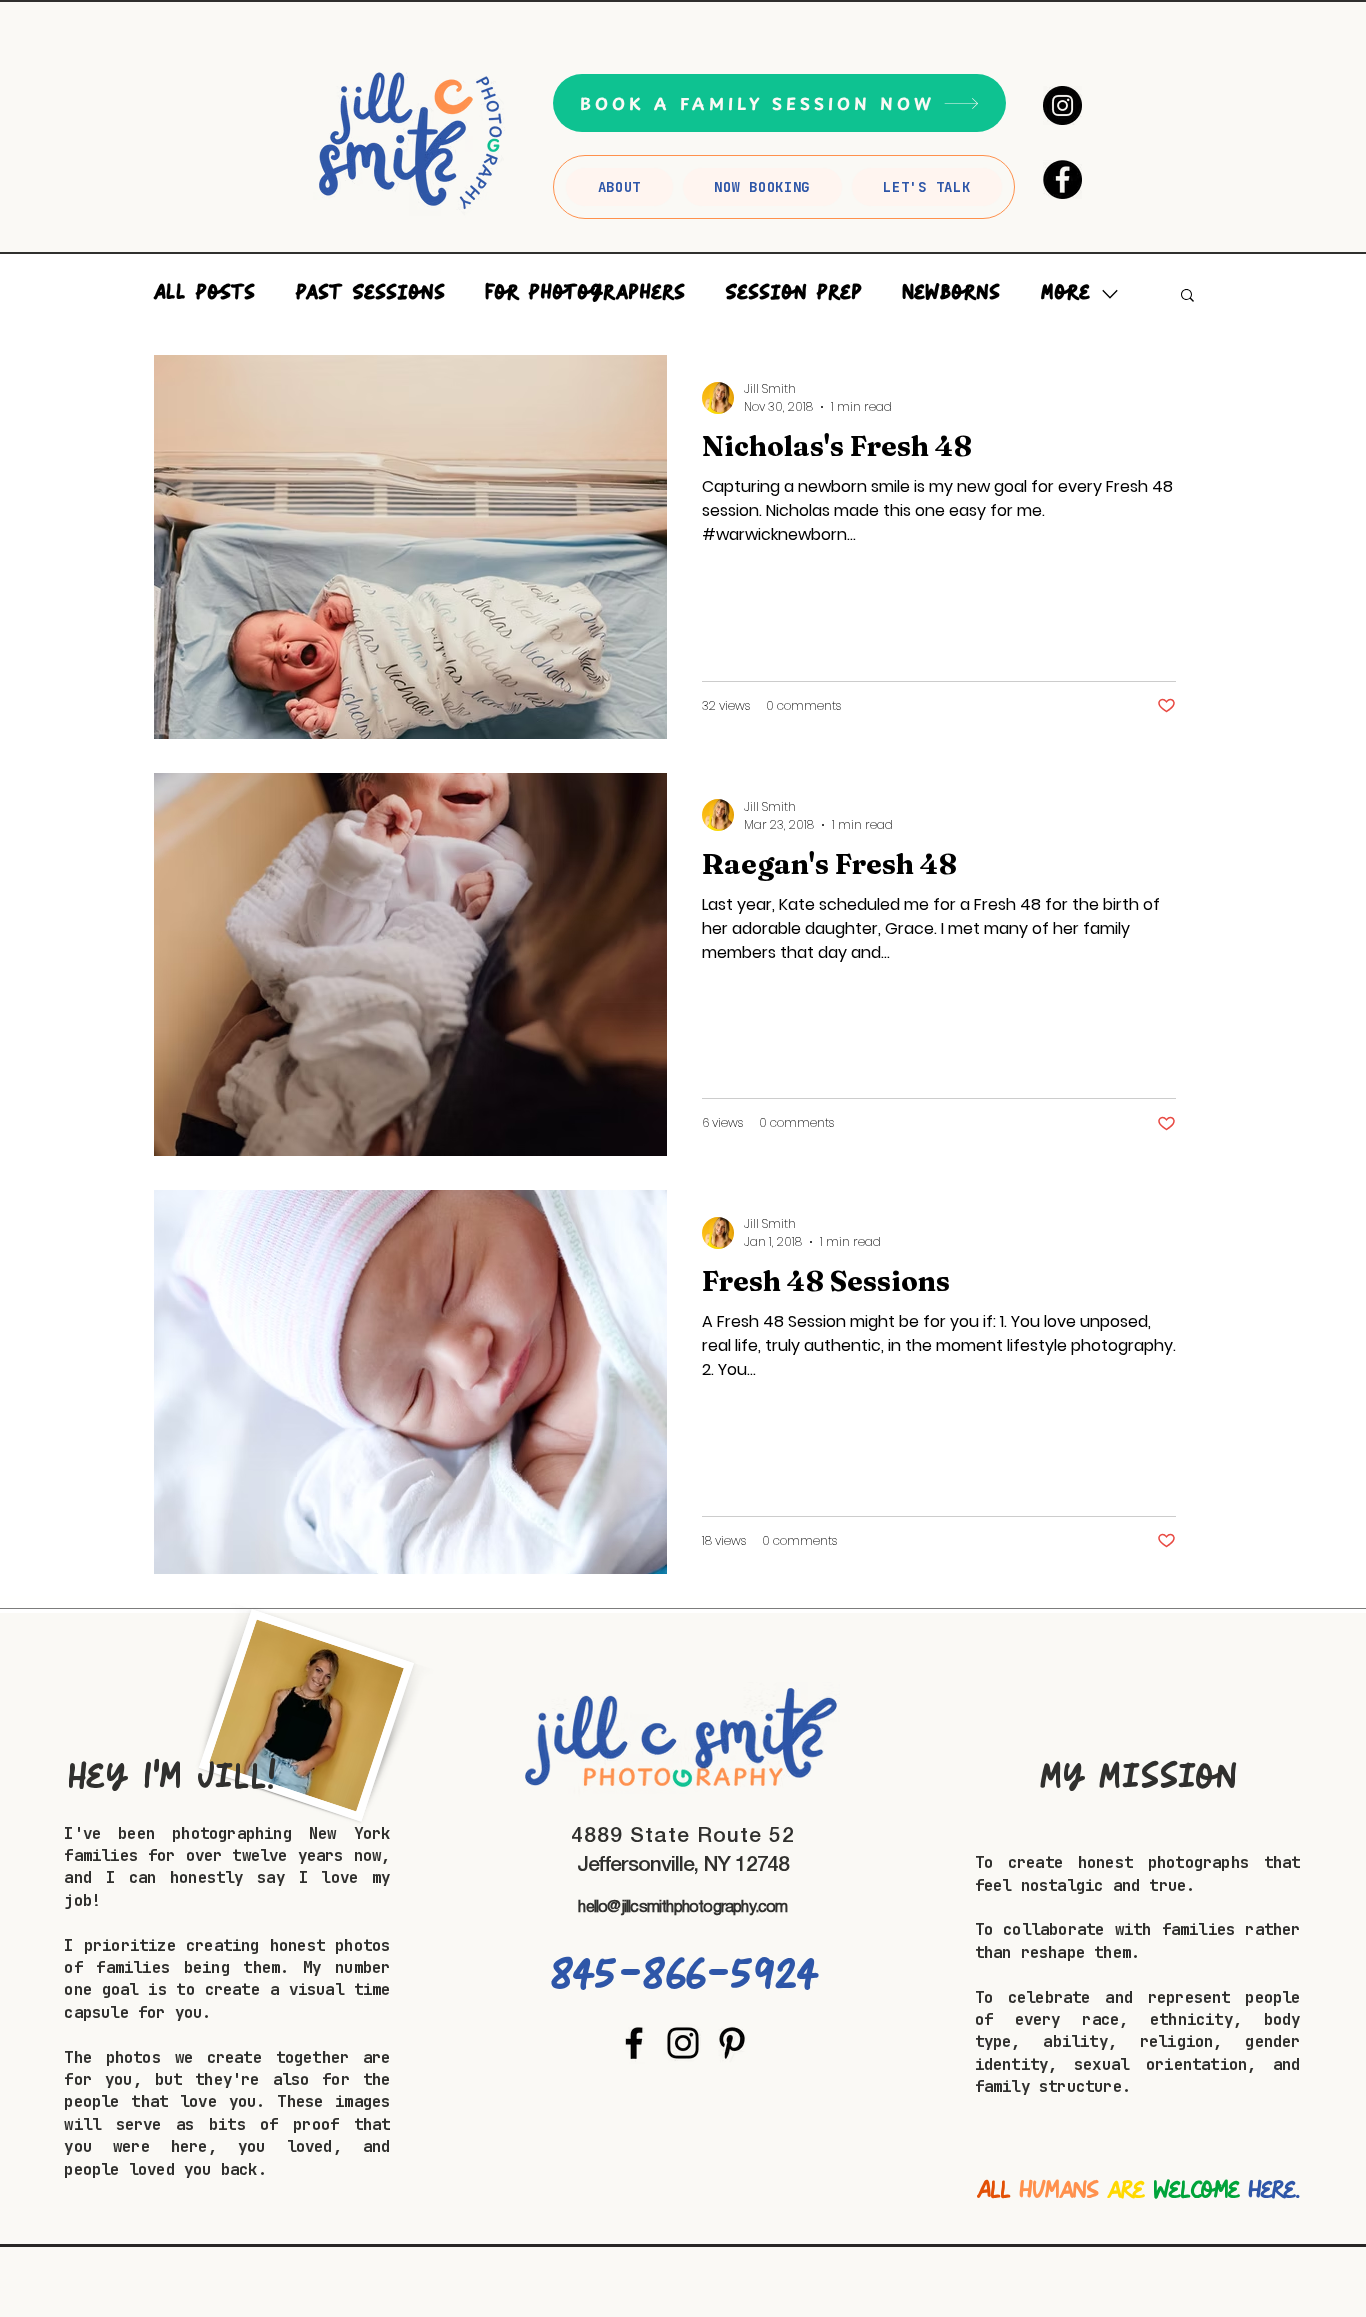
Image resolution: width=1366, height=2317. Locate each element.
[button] (1187, 296)
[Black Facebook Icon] (634, 2043)
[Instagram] (1062, 105)
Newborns (951, 293)
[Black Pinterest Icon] (732, 2043)
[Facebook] (1062, 179)
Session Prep (793, 293)
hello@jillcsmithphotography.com (682, 1908)
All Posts (204, 293)
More (1065, 293)
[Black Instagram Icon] (683, 2043)
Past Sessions (370, 293)
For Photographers (585, 293)
